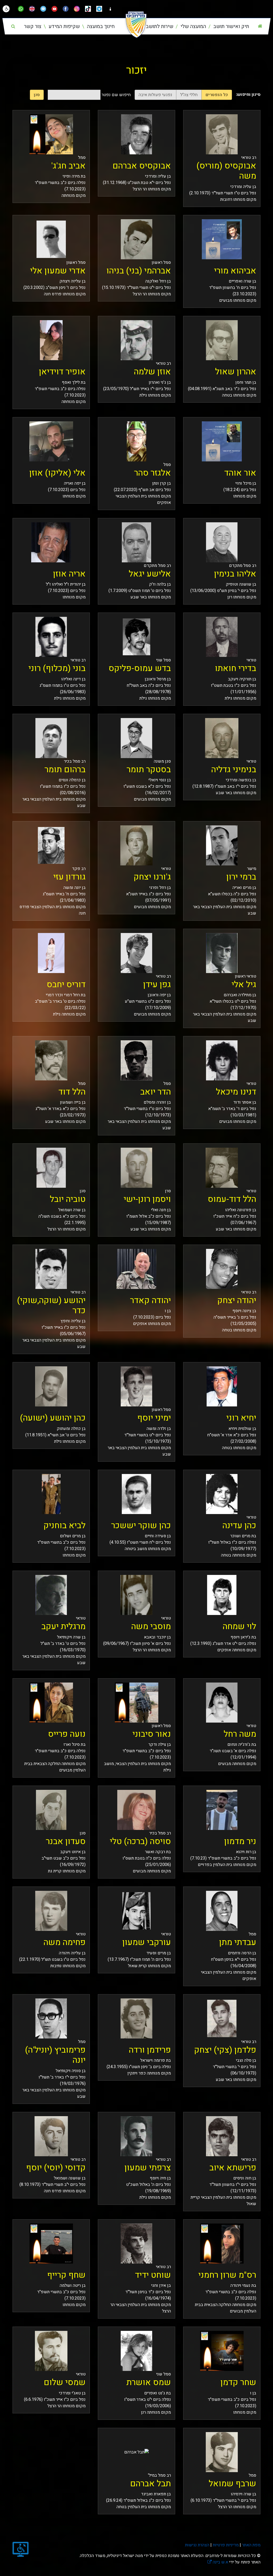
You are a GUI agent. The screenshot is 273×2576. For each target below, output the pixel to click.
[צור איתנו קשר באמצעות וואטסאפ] (21, 9)
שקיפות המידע (63, 26)
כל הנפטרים (217, 95)
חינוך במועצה (100, 26)
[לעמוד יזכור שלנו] (110, 9)
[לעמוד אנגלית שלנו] (32, 9)
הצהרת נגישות (197, 2545)
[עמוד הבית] (260, 26)
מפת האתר (251, 2545)
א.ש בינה (218, 2562)
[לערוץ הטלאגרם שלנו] (99, 9)
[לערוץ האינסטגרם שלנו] (77, 9)
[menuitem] (228, 27)
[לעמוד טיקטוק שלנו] (88, 9)
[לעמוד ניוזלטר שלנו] (43, 9)
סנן (37, 95)
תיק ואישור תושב (230, 26)
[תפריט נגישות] (6, 9)
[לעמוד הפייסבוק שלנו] (66, 9)
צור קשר (33, 26)
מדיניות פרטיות (225, 2545)
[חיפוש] (13, 26)
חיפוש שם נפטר (116, 95)
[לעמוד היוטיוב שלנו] (54, 9)
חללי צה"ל (189, 95)
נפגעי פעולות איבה (155, 95)
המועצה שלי (193, 26)
